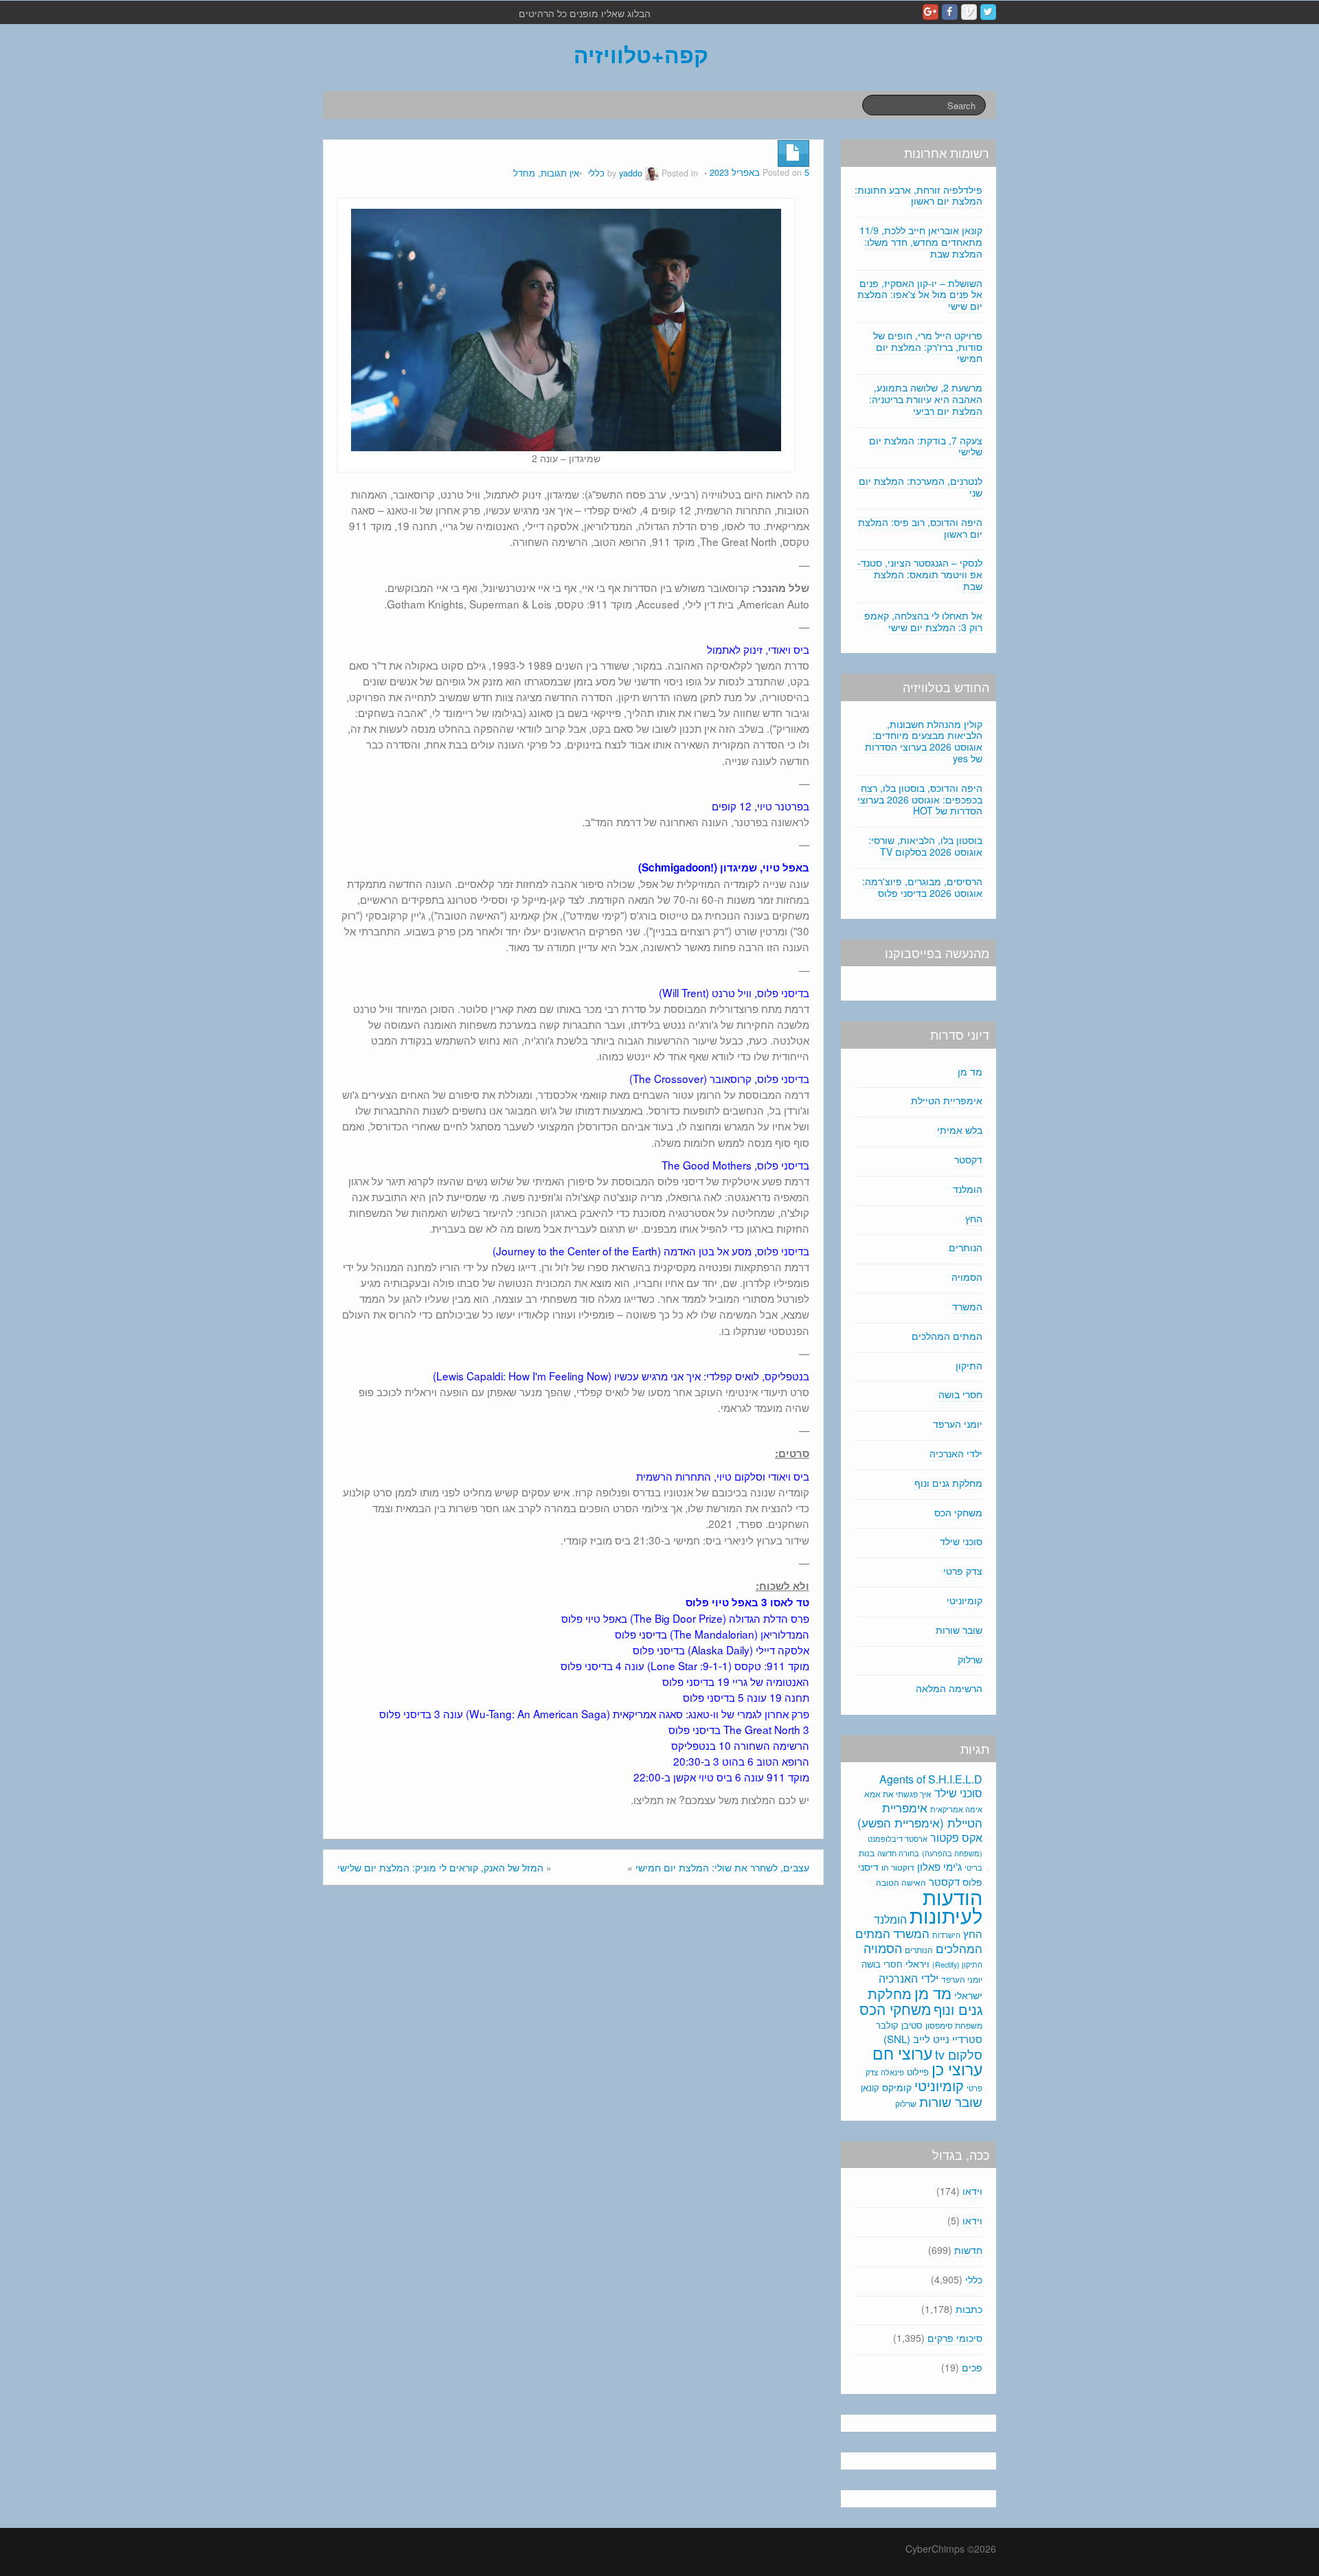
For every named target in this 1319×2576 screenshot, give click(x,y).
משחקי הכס (958, 1512)
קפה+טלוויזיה (641, 54)
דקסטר (968, 1159)
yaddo (631, 173)
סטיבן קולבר (899, 2025)
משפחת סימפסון (954, 2025)
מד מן (970, 1071)
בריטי (973, 1868)
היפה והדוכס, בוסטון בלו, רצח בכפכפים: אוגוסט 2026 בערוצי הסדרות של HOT (920, 799)
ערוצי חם (902, 2053)
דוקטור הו (898, 1867)
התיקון (969, 1365)
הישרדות (946, 1935)
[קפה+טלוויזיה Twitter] (988, 12)
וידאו (972, 2191)
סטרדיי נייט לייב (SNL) (933, 2039)
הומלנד (968, 1189)
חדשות (968, 2250)
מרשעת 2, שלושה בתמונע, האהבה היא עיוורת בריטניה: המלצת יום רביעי (926, 399)
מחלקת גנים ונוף (948, 1483)
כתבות (969, 2309)
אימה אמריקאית (956, 1809)
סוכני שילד (961, 1541)
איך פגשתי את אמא (898, 1793)
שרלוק (970, 1659)
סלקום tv (959, 2054)
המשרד (967, 1306)
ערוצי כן (957, 2069)
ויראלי (917, 1963)
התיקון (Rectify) (957, 1964)
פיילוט (918, 2072)
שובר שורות (959, 1630)
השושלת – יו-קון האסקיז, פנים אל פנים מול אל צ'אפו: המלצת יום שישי (920, 295)
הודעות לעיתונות (946, 1905)
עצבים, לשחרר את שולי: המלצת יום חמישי (722, 1867)
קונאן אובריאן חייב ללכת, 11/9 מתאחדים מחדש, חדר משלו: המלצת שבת (921, 242)
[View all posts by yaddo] (652, 173)
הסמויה (967, 1277)
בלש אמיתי (960, 1130)
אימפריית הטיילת (947, 1100)
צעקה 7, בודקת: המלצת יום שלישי (926, 446)
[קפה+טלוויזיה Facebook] (950, 12)
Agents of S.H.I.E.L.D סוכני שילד (931, 1786)
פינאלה (892, 2072)
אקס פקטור (956, 1837)
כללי (596, 173)
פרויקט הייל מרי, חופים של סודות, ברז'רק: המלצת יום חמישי (928, 347)
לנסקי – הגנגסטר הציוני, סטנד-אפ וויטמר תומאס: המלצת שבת (920, 574)
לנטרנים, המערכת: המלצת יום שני (921, 487)
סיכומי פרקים (955, 2338)
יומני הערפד (958, 1424)
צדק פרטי (963, 1571)
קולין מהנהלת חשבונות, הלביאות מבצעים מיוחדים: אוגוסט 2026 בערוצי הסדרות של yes (924, 741)
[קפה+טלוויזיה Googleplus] (931, 12)
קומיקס (897, 2087)
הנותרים (966, 1247)
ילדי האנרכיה (956, 1453)
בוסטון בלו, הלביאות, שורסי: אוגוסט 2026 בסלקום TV (925, 846)
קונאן (870, 2087)
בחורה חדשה (898, 1853)
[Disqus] (573, 2081)
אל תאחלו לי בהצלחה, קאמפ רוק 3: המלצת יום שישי (923, 621)
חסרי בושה (960, 1394)
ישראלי (968, 1995)
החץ (974, 1218)
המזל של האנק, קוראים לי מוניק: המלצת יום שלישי (440, 1867)
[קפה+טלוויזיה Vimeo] (969, 12)
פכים (972, 2367)
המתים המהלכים (947, 1336)
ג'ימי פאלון (939, 1866)
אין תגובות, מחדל (546, 173)
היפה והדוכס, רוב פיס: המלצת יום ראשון (920, 528)
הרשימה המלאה (949, 1688)
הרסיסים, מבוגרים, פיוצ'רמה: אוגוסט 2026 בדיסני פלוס (922, 887)
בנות (867, 1853)
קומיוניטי (965, 1600)
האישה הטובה (901, 1882)
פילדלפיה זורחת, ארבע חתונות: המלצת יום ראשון (918, 195)
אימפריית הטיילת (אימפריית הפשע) (920, 1815)
